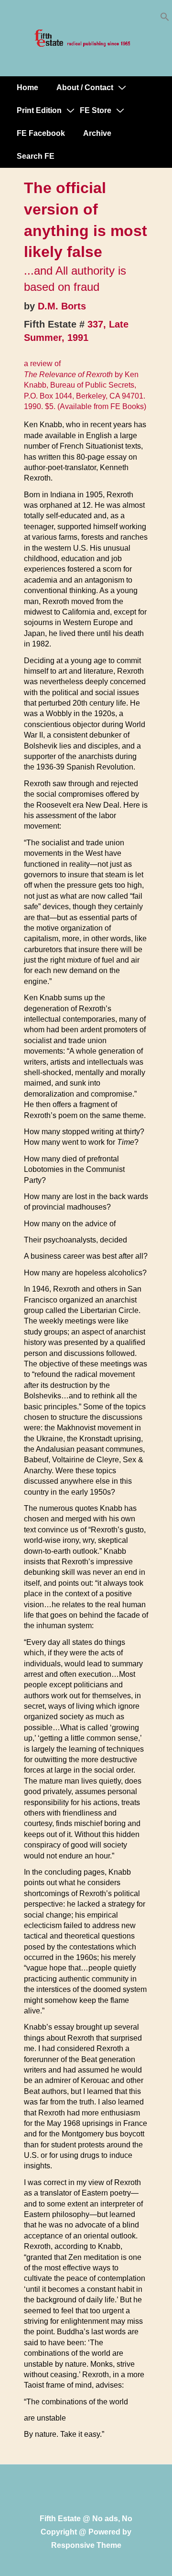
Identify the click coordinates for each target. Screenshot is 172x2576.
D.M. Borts (62, 306)
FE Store (96, 110)
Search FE (36, 156)
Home (27, 87)
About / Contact (85, 87)
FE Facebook (41, 133)
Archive (97, 133)
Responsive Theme (86, 2545)
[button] (165, 19)
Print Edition (39, 110)
